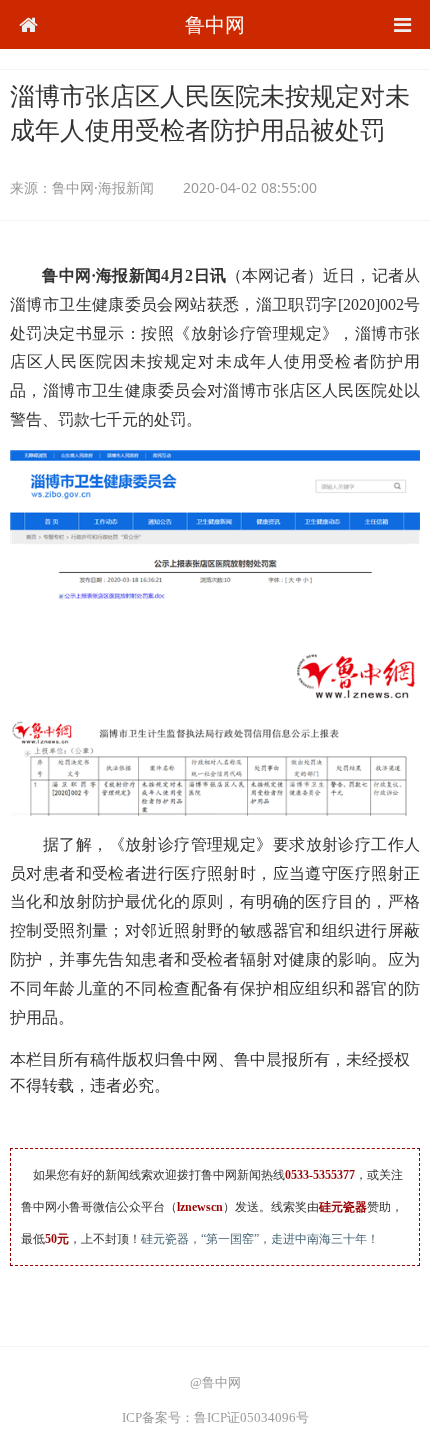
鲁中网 (215, 24)
